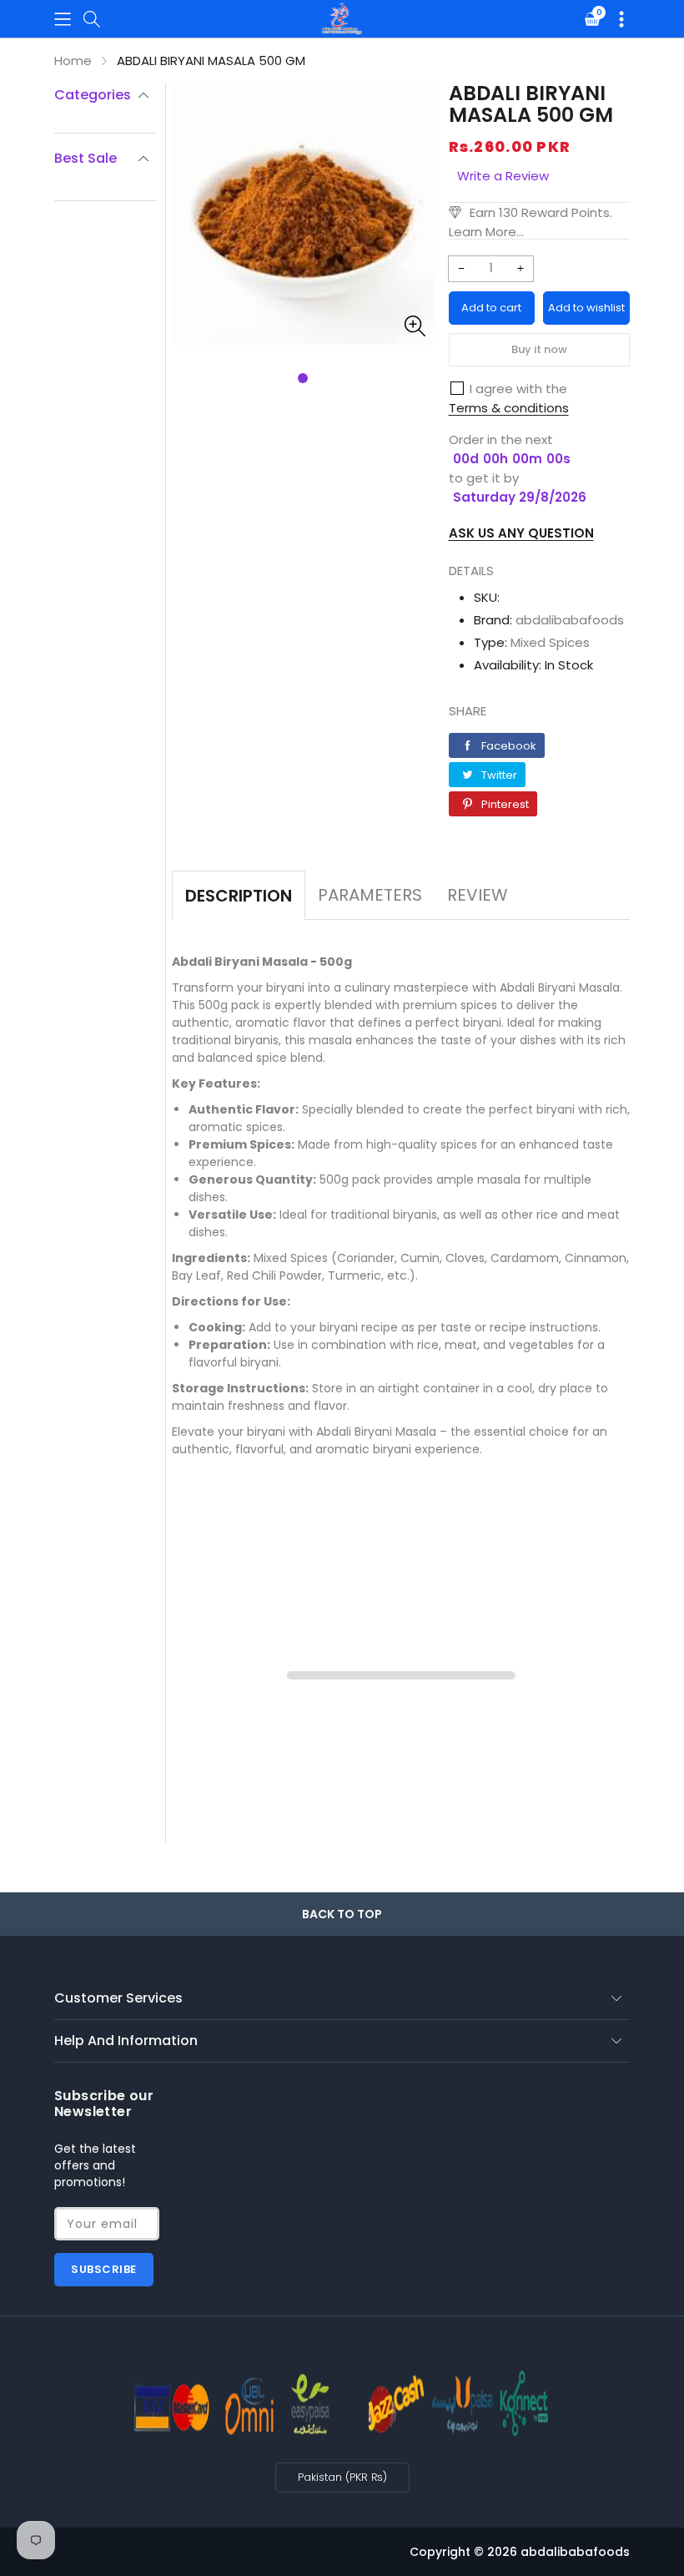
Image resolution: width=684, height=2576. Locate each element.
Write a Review (503, 176)
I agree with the (518, 389)
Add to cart (491, 308)
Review (478, 895)
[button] (63, 19)
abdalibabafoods (570, 620)
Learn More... (486, 232)
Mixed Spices (550, 642)
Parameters (370, 895)
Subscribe (104, 2269)
